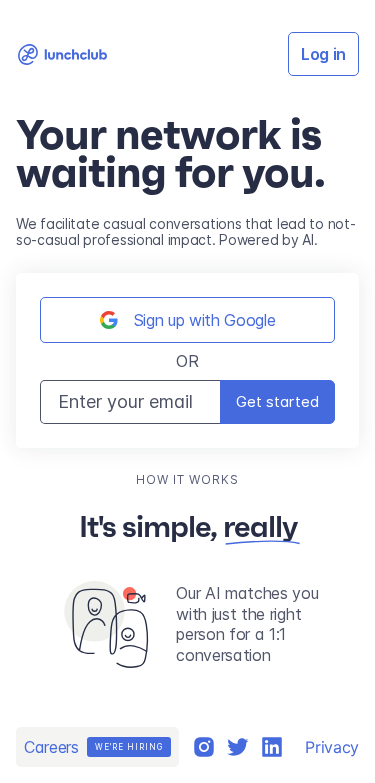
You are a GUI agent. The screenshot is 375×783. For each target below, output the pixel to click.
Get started (277, 401)
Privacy (332, 747)
